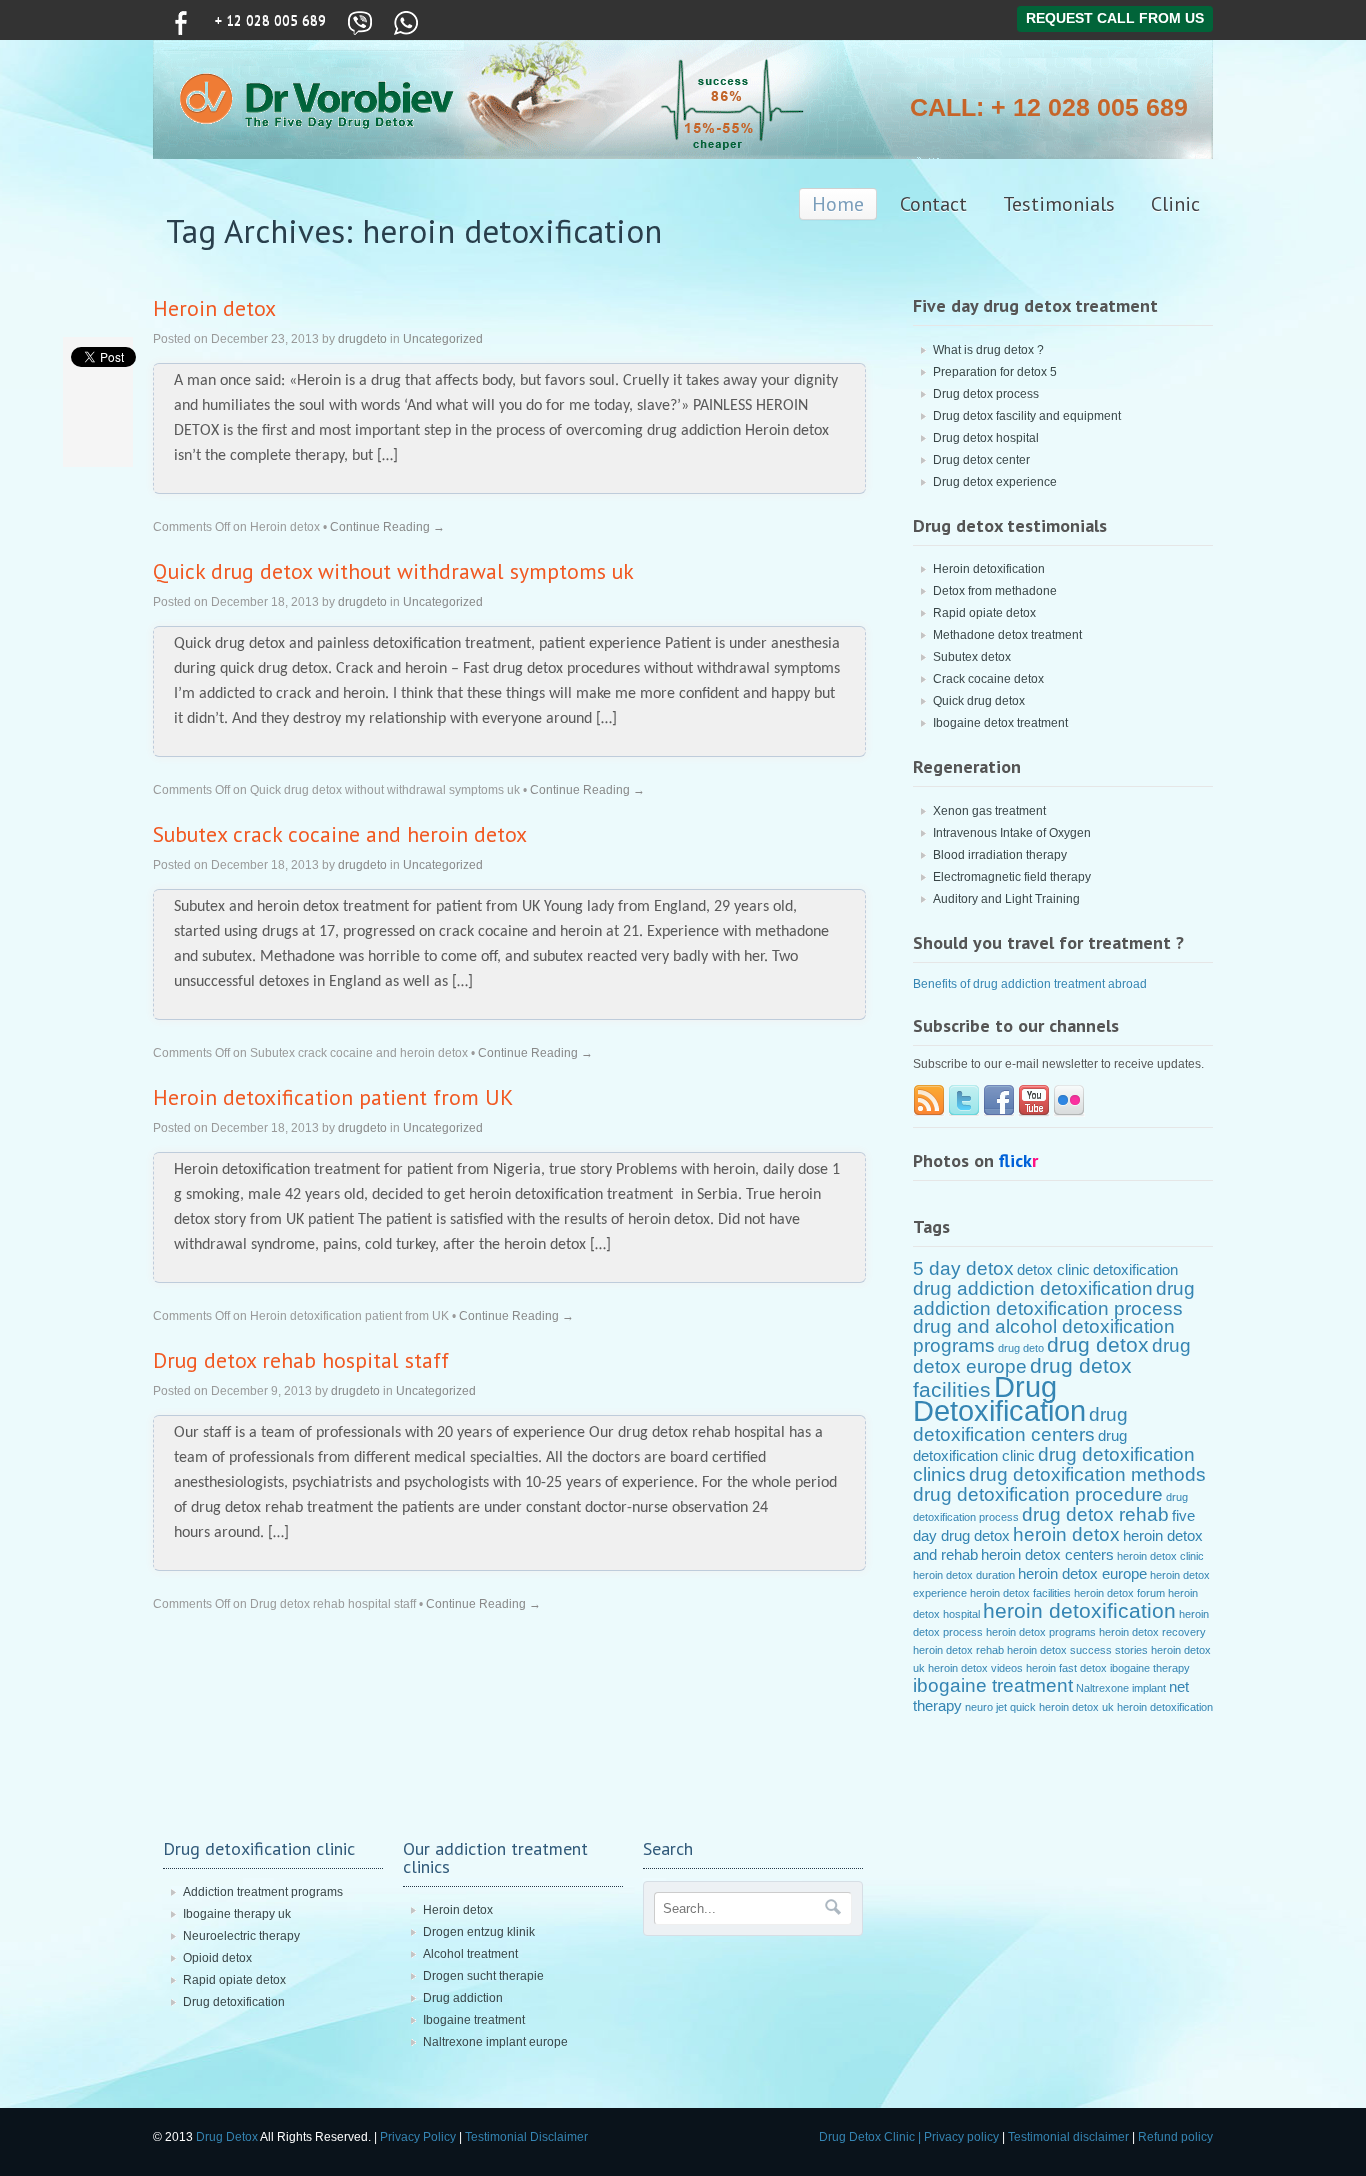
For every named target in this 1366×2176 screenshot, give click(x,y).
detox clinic (1053, 1269)
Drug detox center (981, 460)
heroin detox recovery (1152, 1632)
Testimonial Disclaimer (526, 2137)
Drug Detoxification (999, 1398)
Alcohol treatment (470, 1954)
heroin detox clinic (1160, 1556)
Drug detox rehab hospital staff (301, 1360)
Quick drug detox (979, 701)
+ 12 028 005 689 (270, 20)
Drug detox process (986, 394)
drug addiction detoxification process (1054, 1298)
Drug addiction (463, 1998)
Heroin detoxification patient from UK (333, 1097)
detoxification (1135, 1269)
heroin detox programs (1041, 1632)
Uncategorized (443, 339)
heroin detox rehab (958, 1650)
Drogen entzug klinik (479, 1932)
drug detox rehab (1095, 1514)
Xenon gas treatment (989, 811)
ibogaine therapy (1150, 1668)
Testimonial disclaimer (1068, 2137)
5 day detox (963, 1268)
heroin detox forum (1119, 1593)
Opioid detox (217, 1958)
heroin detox (1066, 1534)
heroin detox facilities (1020, 1593)
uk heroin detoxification (1157, 1707)
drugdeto (362, 339)
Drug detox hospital (986, 438)
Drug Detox (228, 2137)
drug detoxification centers (1020, 1424)
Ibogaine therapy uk (237, 1914)
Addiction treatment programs (263, 1892)
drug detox (1098, 1345)
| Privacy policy (957, 2137)
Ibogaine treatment (474, 2020)
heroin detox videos (975, 1668)
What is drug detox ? (988, 350)
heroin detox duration (964, 1575)
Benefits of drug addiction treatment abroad (1030, 984)
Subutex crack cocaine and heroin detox (340, 834)
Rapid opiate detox (984, 613)
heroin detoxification (1079, 1611)
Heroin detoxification (989, 569)
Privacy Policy (418, 2137)
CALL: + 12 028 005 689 (1049, 107)
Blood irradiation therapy (1000, 855)
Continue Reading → (387, 527)
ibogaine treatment (993, 1685)
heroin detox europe (1082, 1573)
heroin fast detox (1066, 1668)
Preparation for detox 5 (995, 372)
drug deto (1021, 1348)
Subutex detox (972, 657)
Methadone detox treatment (1007, 635)
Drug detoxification (234, 2002)
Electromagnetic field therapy (1012, 877)
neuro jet (986, 1707)
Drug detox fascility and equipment (1027, 416)
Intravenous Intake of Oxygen (1012, 833)
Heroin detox (214, 308)
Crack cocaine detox (988, 679)
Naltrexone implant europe (495, 2042)
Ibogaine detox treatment (1000, 723)
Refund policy (1175, 2137)
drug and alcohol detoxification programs (1044, 1336)
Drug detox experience (995, 482)
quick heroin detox (1054, 1707)
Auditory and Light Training (1006, 899)
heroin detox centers (1047, 1554)
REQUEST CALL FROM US (1115, 18)
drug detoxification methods (1087, 1474)
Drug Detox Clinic (867, 2137)
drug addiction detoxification (1033, 1288)
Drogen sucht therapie (483, 1976)
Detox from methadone (995, 591)
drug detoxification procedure (1038, 1494)
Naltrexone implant (1121, 1688)
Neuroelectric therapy (241, 1936)
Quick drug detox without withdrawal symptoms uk (393, 571)
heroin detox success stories (1077, 1650)
